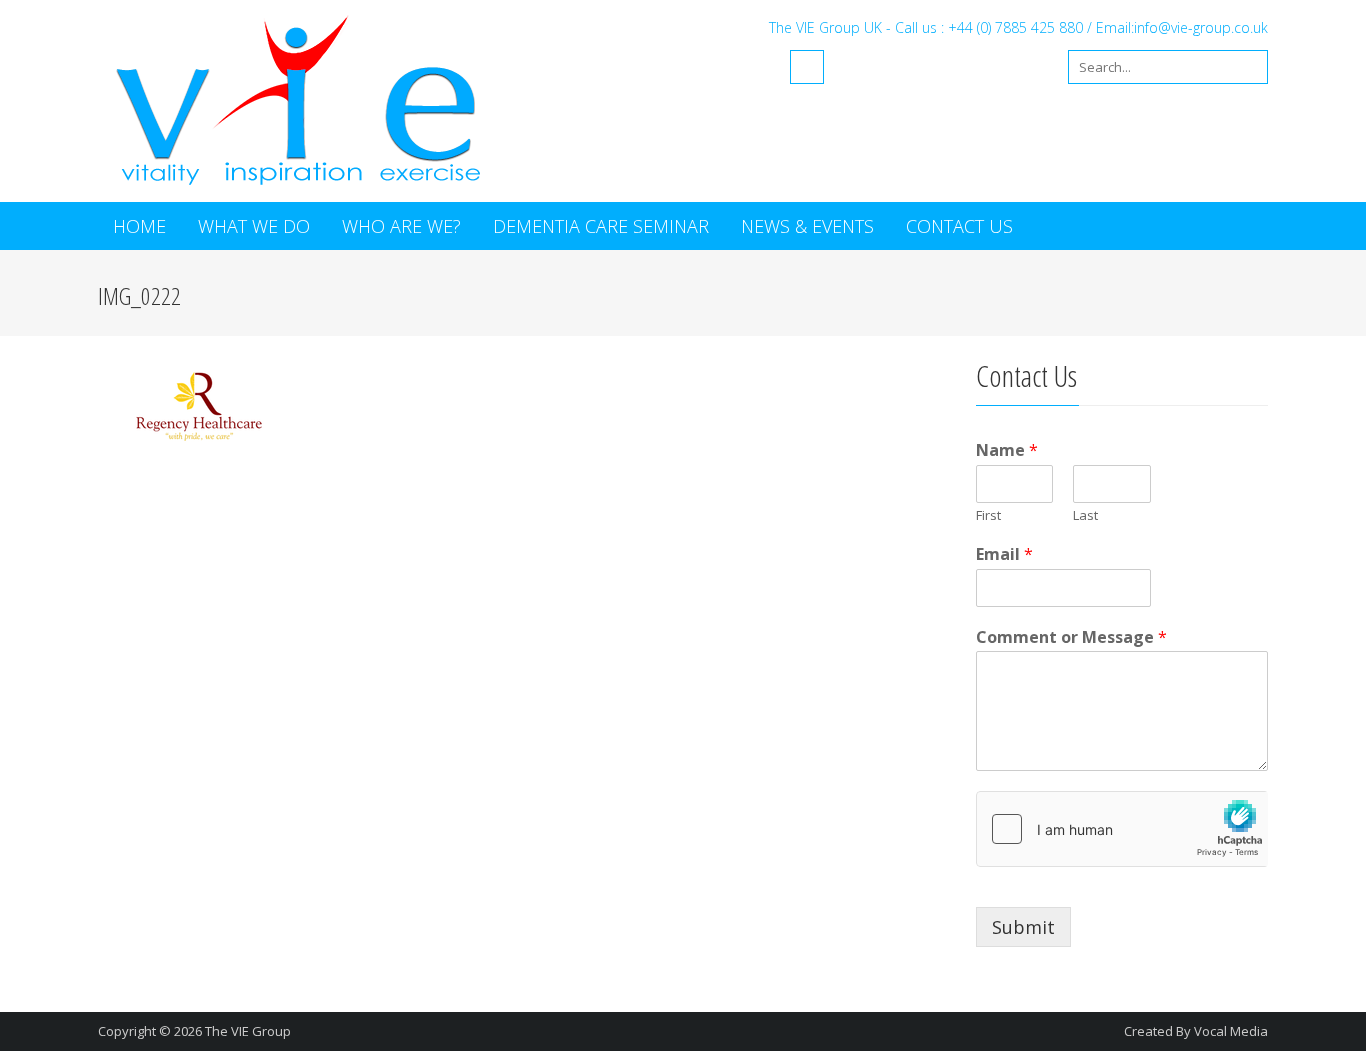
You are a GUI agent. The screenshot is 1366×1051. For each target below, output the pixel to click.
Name (1007, 450)
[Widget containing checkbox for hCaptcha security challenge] (1122, 829)
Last (1085, 515)
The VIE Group (248, 1031)
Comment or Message (1071, 637)
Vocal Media (1231, 1031)
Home (139, 226)
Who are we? (401, 226)
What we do (254, 226)
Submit (1023, 927)
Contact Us (959, 226)
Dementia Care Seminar (601, 226)
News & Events (807, 226)
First (988, 515)
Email (1004, 554)
